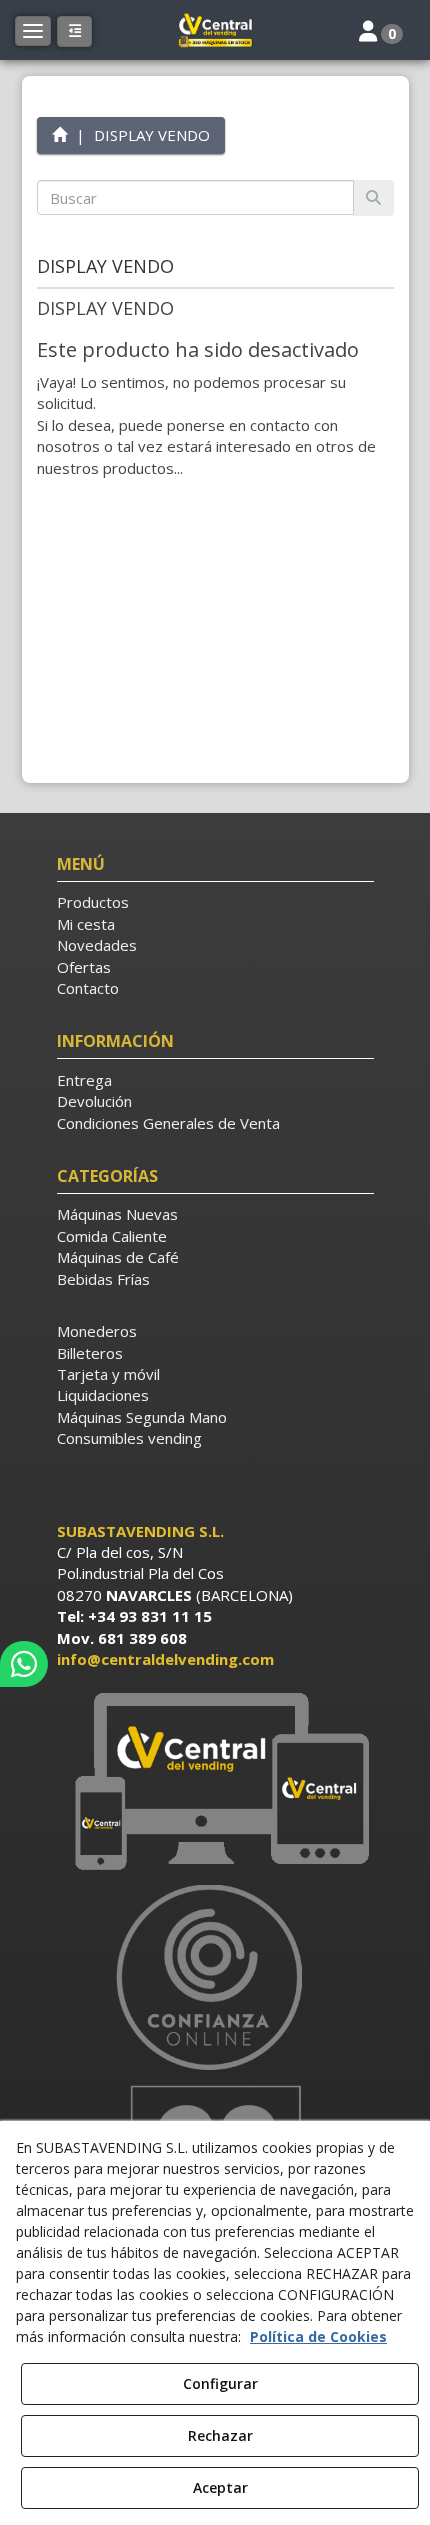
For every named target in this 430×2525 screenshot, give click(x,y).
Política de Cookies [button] (318, 2336)
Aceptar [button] (220, 2487)
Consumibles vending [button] (129, 1438)
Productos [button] (93, 902)
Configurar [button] (220, 2383)
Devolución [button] (94, 1101)
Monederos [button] (97, 1331)
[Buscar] (373, 197)
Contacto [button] (88, 988)
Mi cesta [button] (86, 924)
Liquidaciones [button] (103, 1395)
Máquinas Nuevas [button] (117, 1214)
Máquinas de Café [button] (118, 1257)
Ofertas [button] (84, 967)
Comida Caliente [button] (112, 1236)
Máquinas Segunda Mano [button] (142, 1417)
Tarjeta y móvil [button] (108, 1374)
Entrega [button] (84, 1080)
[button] (215, 30)
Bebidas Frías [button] (103, 1279)
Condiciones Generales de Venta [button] (168, 1123)
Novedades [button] (97, 945)
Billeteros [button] (90, 1353)
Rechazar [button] (220, 2435)
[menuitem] (215, 902)
